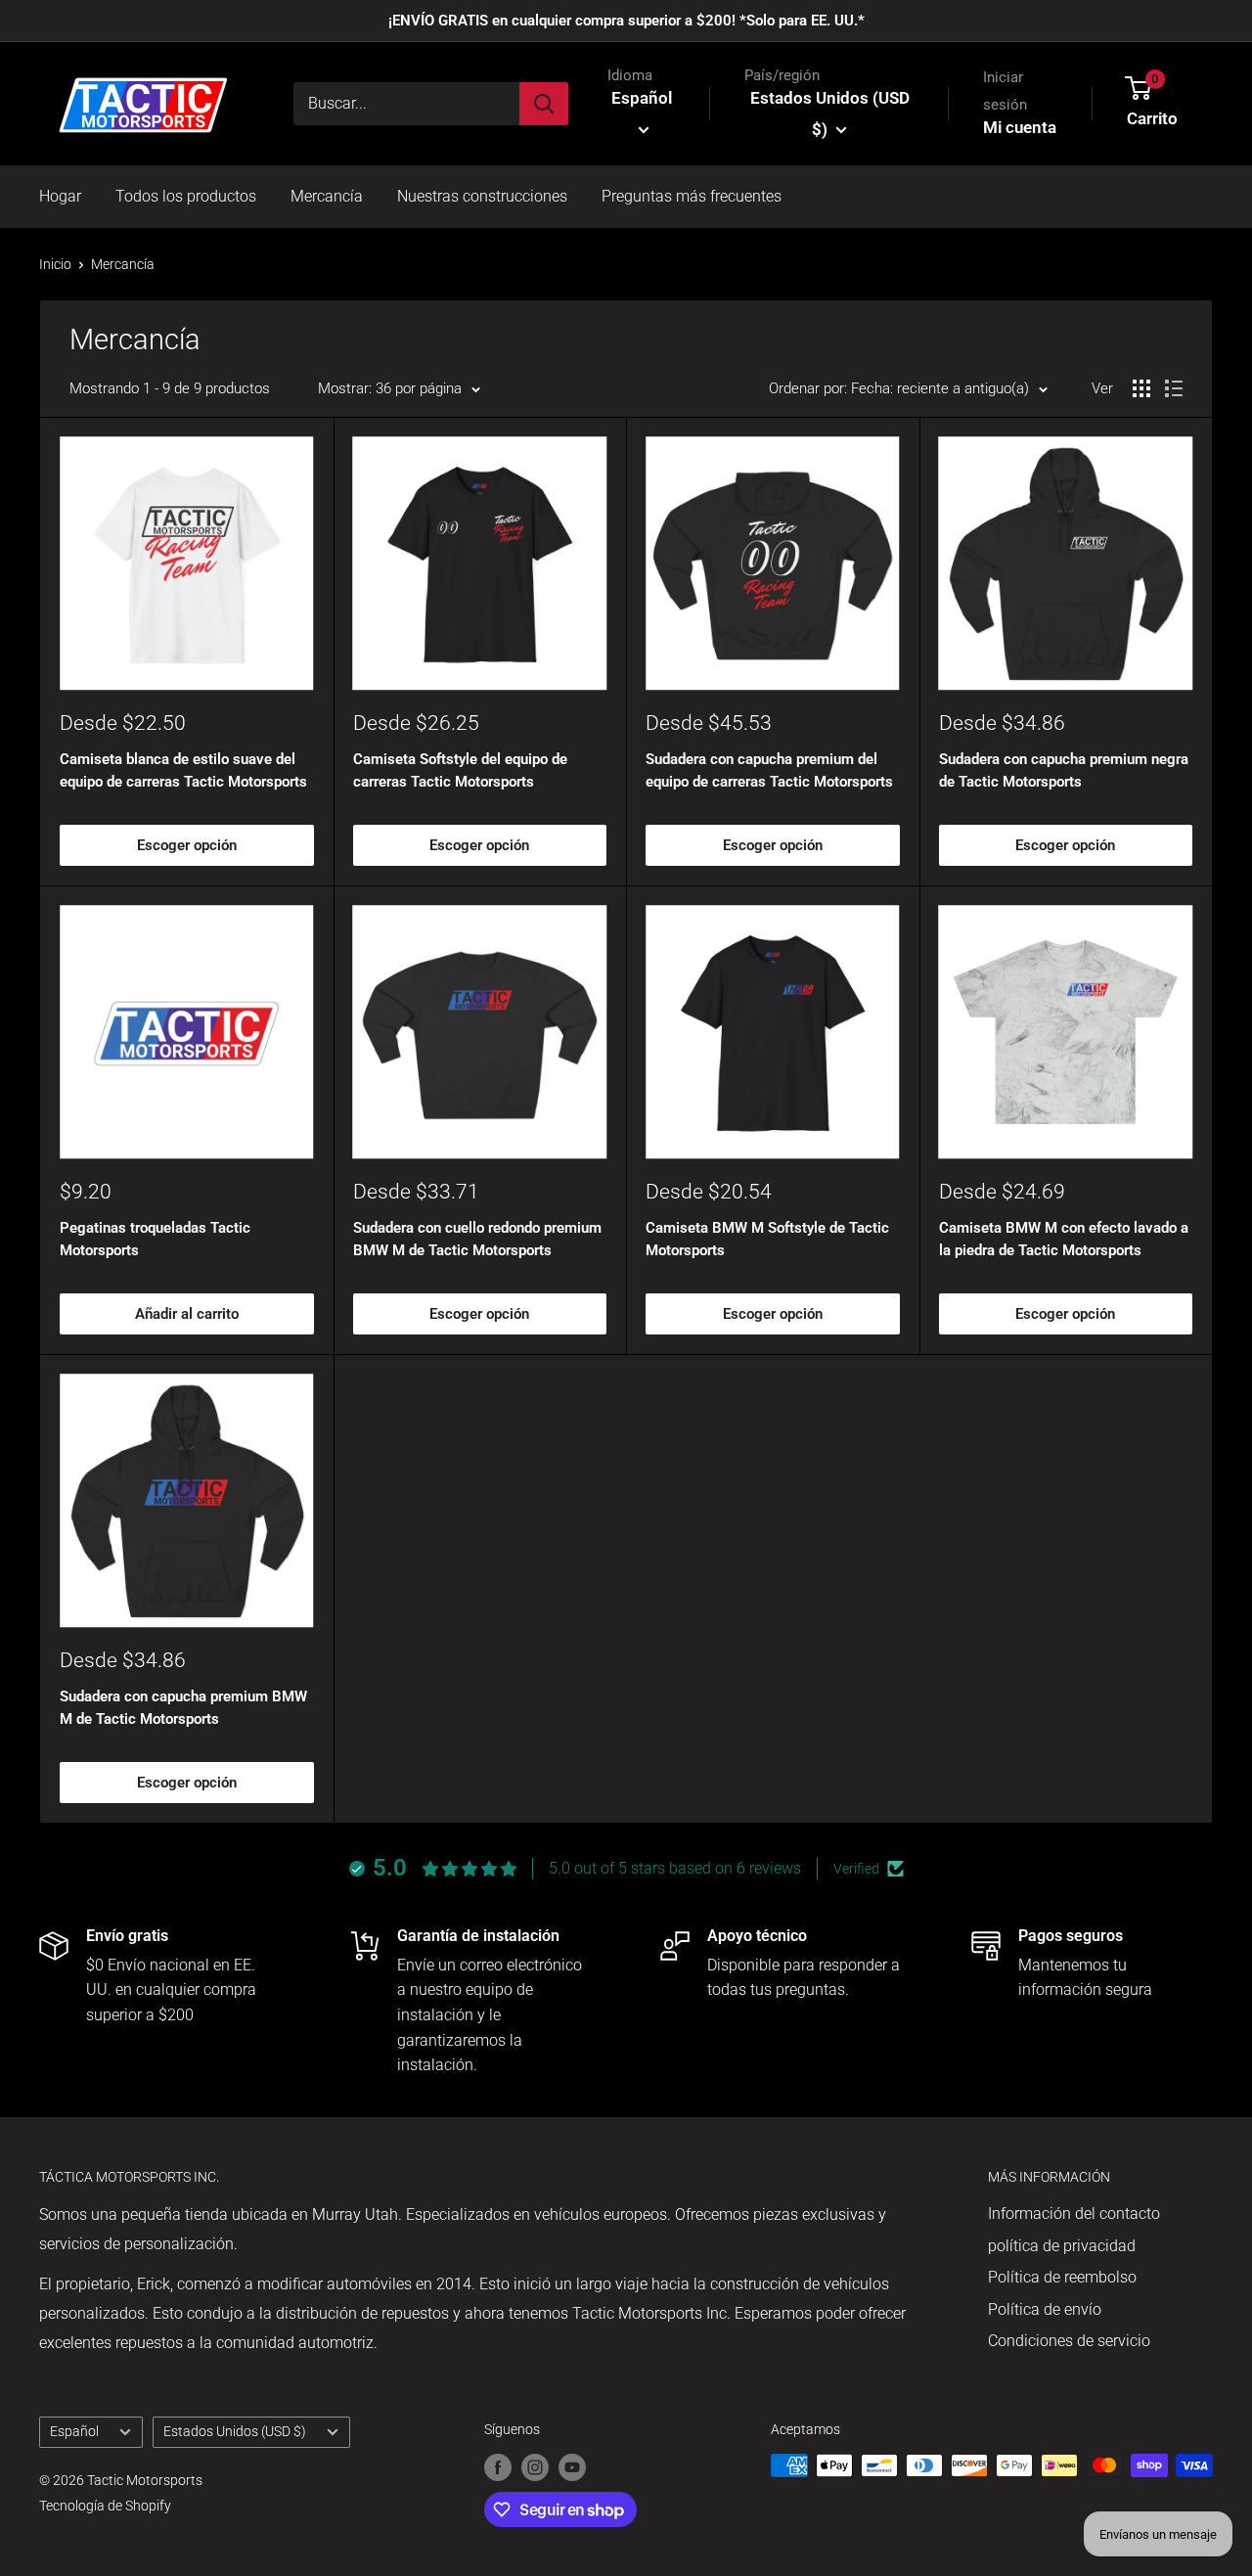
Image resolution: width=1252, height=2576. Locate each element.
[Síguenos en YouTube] (572, 2467)
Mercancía (327, 196)
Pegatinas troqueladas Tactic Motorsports (155, 1239)
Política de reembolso (1062, 2277)
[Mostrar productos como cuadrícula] (1141, 388)
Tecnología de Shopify (105, 2506)
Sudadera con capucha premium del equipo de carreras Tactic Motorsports (769, 770)
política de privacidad (1062, 2246)
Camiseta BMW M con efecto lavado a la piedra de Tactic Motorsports (1064, 1239)
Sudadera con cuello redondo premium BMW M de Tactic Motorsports (477, 1239)
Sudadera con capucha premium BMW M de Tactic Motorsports (183, 1708)
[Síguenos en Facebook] (498, 2467)
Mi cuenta (1020, 127)
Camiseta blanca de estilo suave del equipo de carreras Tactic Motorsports (183, 770)
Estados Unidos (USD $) (235, 2431)
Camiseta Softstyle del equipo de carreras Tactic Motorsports (460, 770)
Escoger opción (187, 845)
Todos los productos (186, 196)
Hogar (60, 196)
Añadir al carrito (187, 1314)
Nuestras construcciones (482, 196)
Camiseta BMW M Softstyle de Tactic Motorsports (767, 1239)
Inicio (55, 264)
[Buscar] (544, 104)
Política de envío (1045, 2309)
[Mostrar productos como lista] (1174, 388)
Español (74, 2431)
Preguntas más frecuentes (692, 196)
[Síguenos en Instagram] (535, 2467)
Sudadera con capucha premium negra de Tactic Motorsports (1064, 770)
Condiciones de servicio (1069, 2341)
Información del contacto (1074, 2214)
